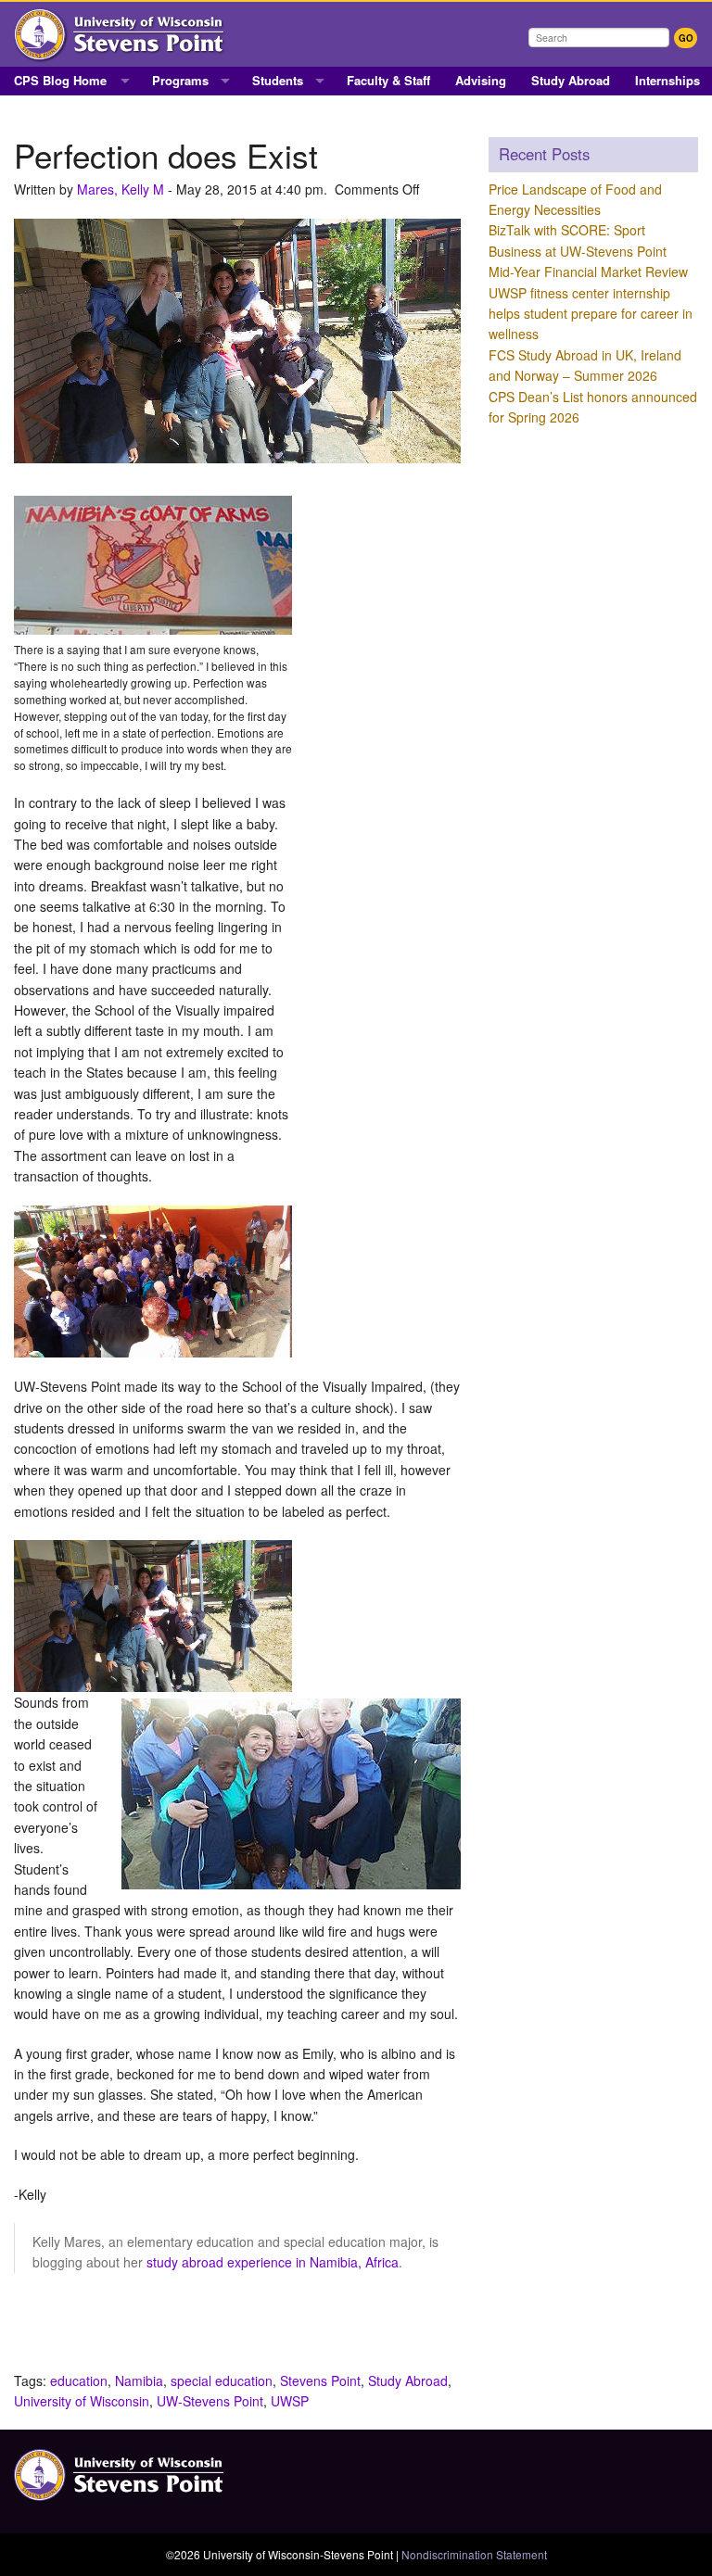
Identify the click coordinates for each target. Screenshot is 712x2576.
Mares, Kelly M (121, 189)
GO (686, 38)
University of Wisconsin (82, 2401)
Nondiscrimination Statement (474, 2554)
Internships (667, 80)
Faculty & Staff (388, 80)
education (79, 2380)
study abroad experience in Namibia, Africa (273, 2262)
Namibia (139, 2380)
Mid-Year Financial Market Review (588, 271)
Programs (180, 80)
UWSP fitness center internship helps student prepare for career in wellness (591, 314)
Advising (481, 80)
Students (278, 80)
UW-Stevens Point (210, 2401)
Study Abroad (571, 80)
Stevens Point (320, 2380)
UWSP (290, 2401)
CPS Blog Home (60, 80)
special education (222, 2380)
